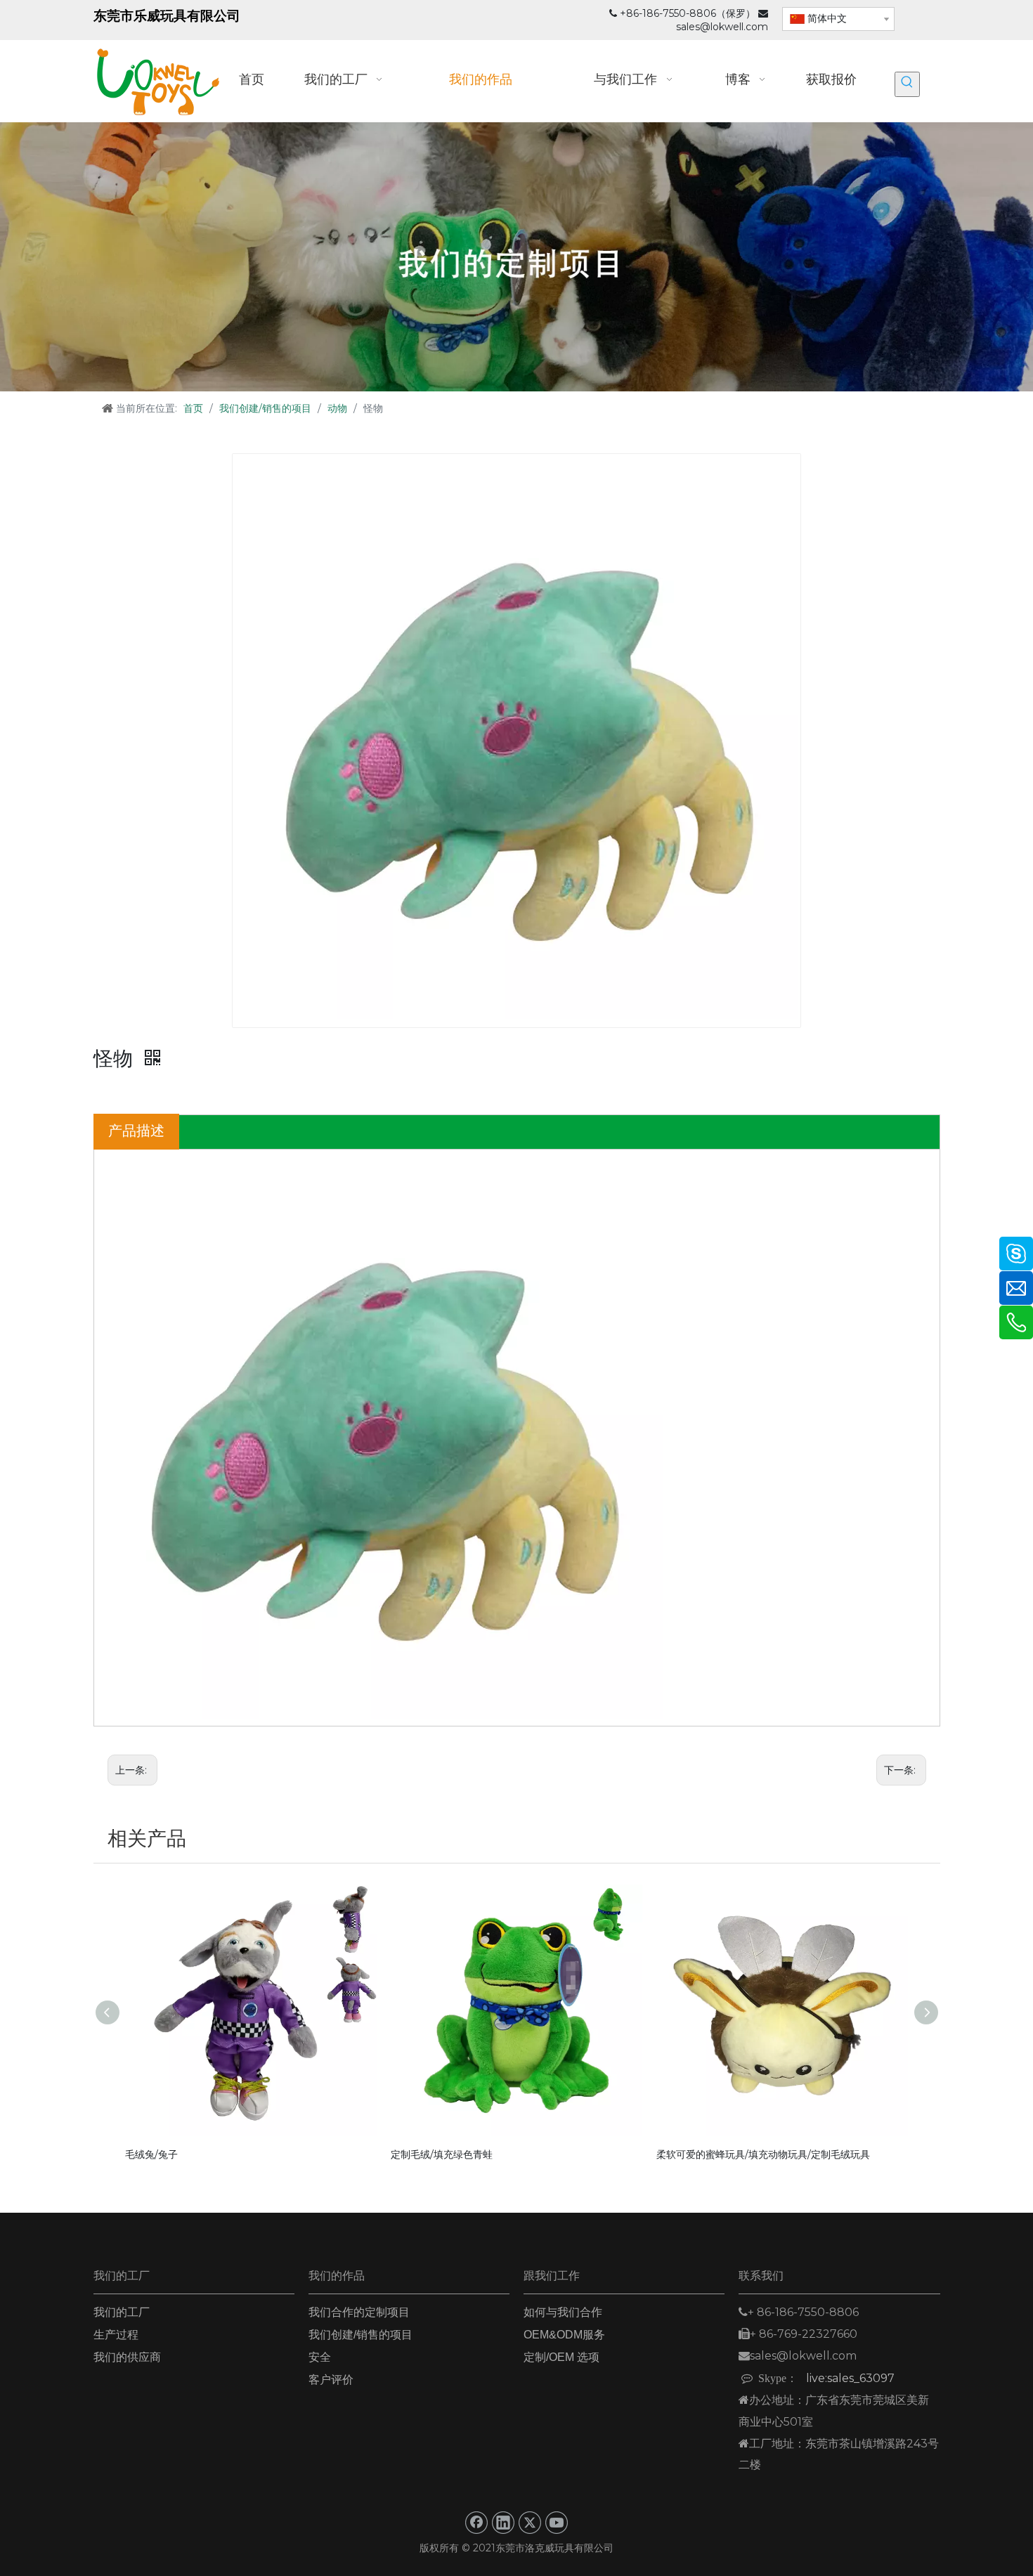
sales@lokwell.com (722, 27)
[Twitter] (530, 2523)
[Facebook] (476, 2523)
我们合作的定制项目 (359, 2312)
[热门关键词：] (907, 84)
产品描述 (136, 1131)
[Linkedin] (503, 2523)
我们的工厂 (122, 2312)
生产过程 (116, 2335)
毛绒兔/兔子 (151, 2154)
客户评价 (331, 2380)
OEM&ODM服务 (564, 2335)
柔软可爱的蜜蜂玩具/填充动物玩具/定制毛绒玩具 (763, 2154)
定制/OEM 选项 (561, 2357)
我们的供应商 (127, 2357)
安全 (320, 2357)
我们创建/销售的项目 (360, 2335)
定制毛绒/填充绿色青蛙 (442, 2154)
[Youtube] (557, 2523)
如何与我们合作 (563, 2312)
